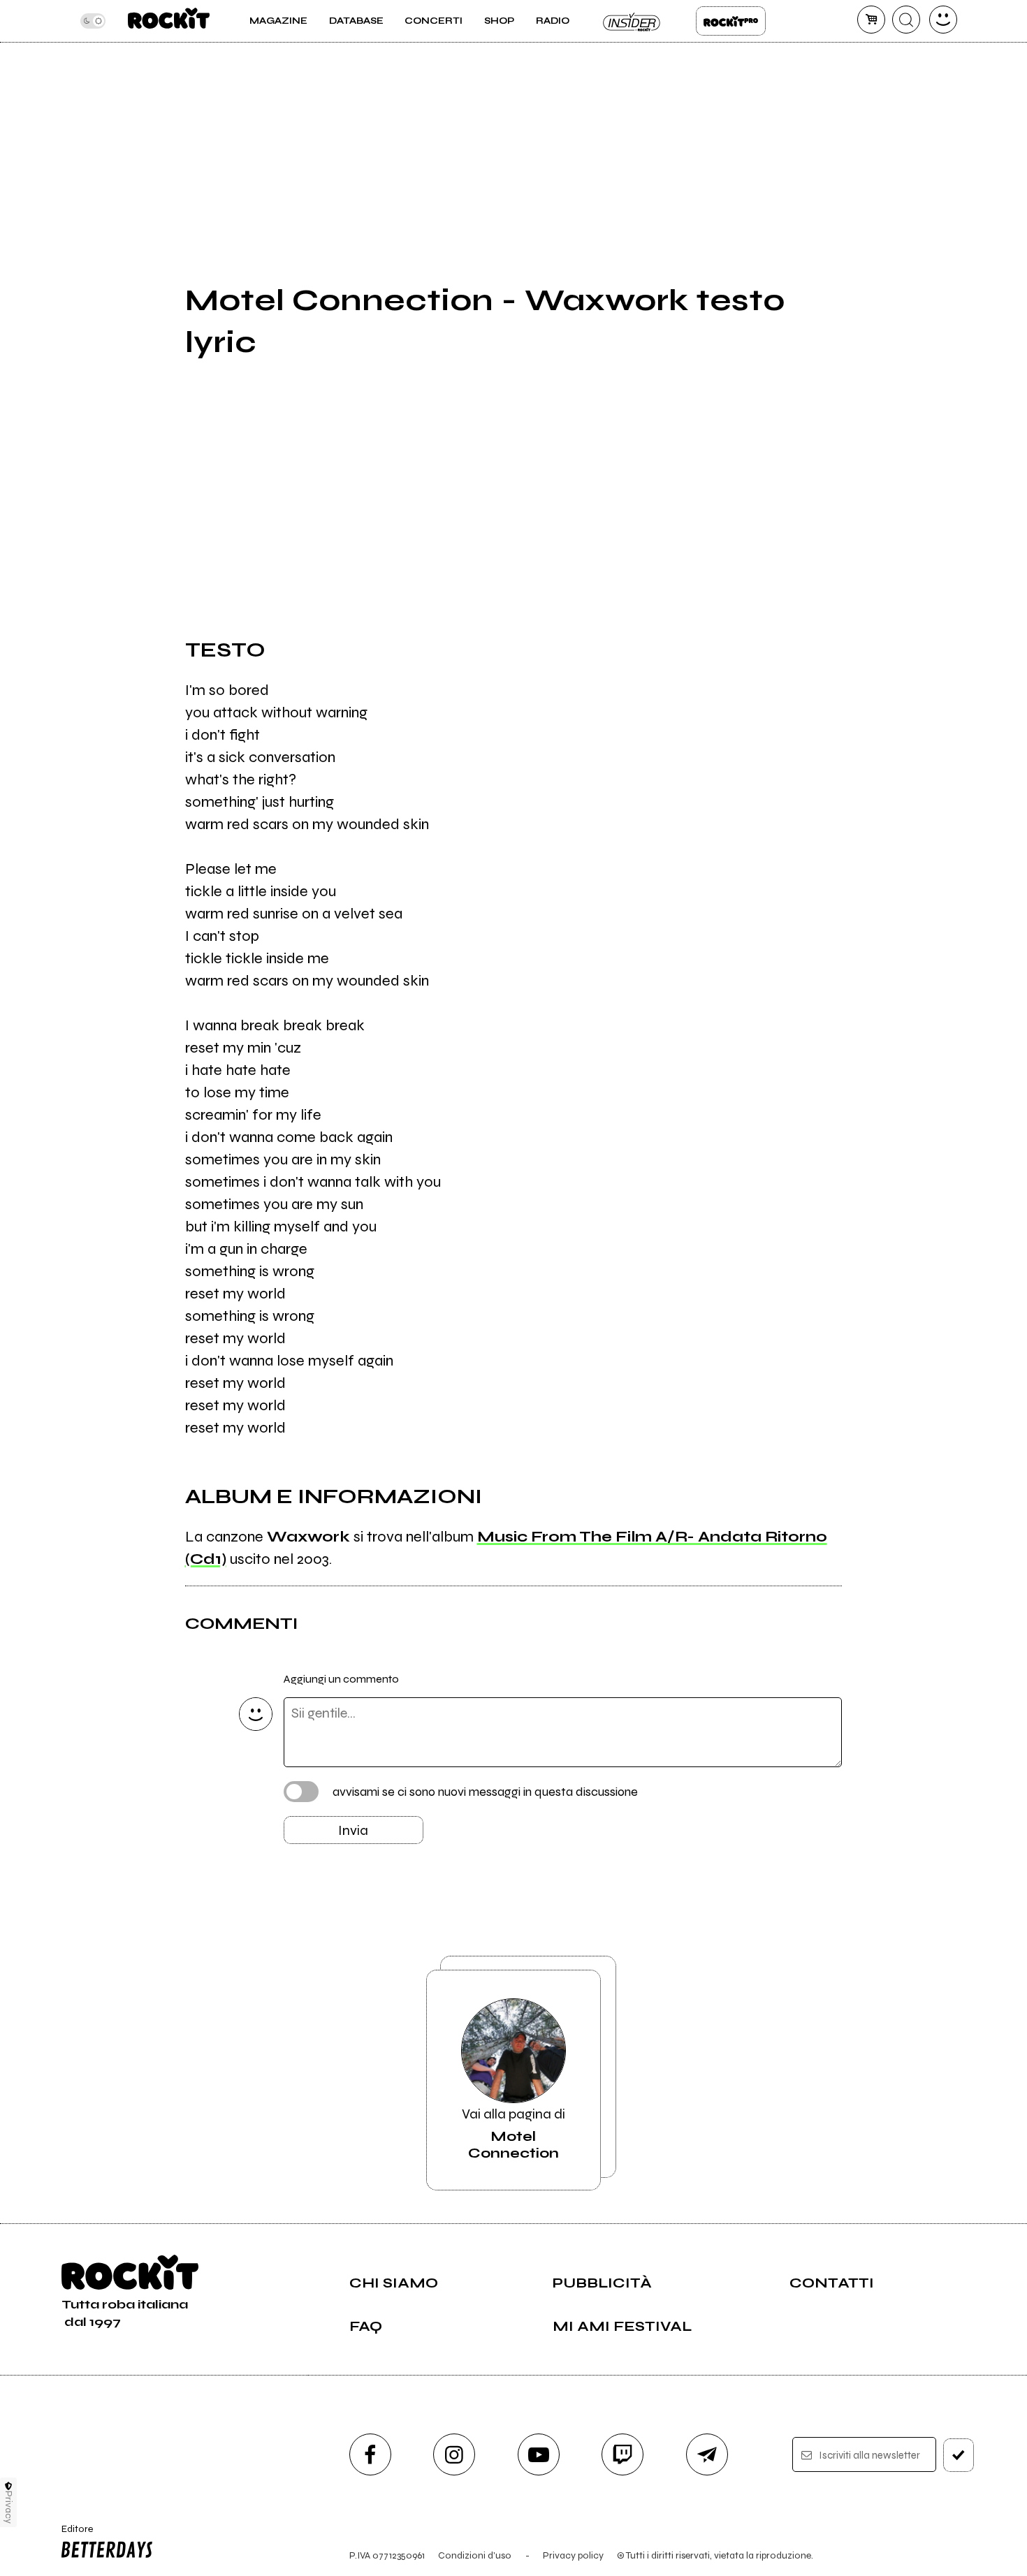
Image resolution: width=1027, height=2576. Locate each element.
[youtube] (539, 2454)
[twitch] (622, 2454)
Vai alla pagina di (513, 2134)
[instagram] (454, 2454)
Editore (73, 2535)
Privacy (9, 2507)
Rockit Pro (731, 21)
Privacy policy (573, 2555)
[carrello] (871, 20)
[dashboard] (943, 20)
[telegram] (707, 2454)
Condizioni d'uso (475, 2555)
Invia (353, 1830)
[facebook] (370, 2454)
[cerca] (906, 20)
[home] (169, 21)
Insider (632, 21)
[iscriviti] (959, 2455)
